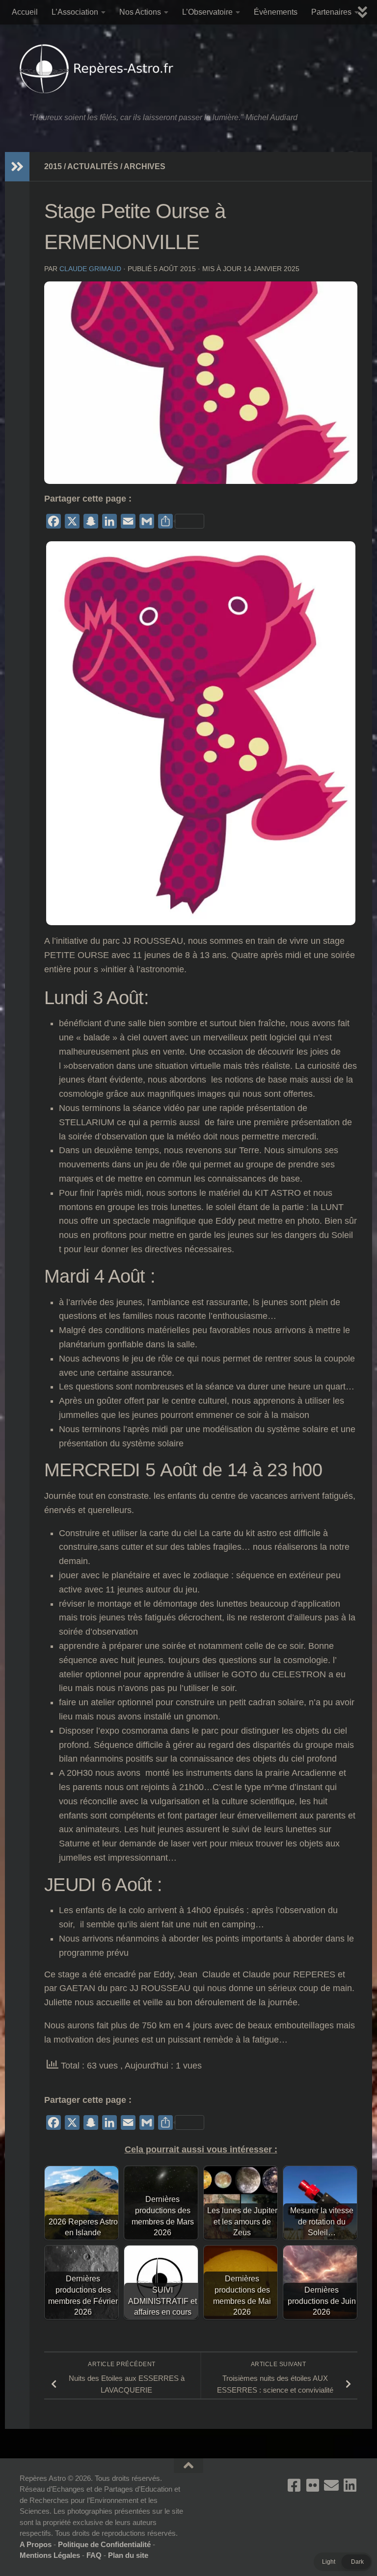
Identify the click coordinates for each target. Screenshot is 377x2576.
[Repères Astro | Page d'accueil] (99, 69)
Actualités (93, 166)
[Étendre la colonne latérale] (17, 167)
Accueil (25, 12)
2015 (53, 166)
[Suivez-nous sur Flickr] (313, 2485)
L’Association (75, 12)
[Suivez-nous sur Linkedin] (350, 2485)
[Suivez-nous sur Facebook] (294, 2485)
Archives (145, 166)
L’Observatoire (207, 12)
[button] (343, 2562)
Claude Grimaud (90, 269)
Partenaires (331, 12)
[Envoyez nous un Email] (331, 2485)
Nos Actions (140, 12)
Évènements (276, 12)
